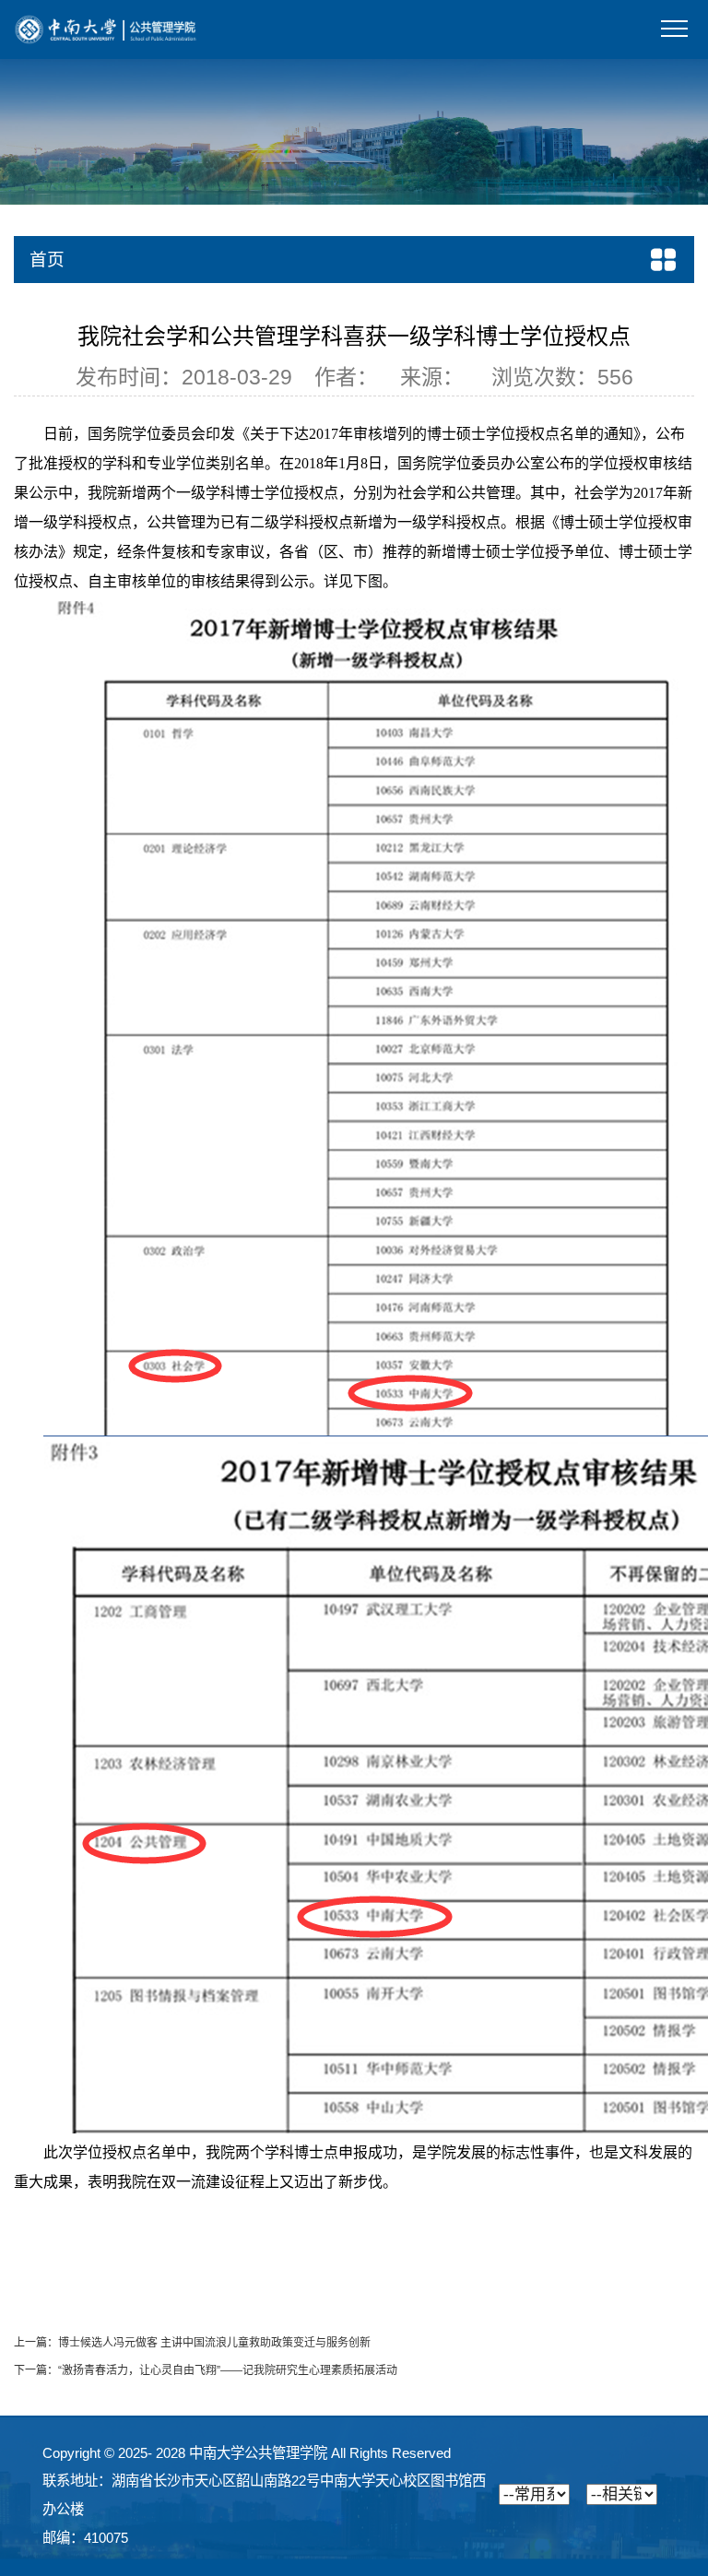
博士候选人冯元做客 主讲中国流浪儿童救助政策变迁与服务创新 (214, 2343)
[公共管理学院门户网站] (106, 29)
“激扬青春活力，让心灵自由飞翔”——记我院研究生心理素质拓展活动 (228, 2370)
